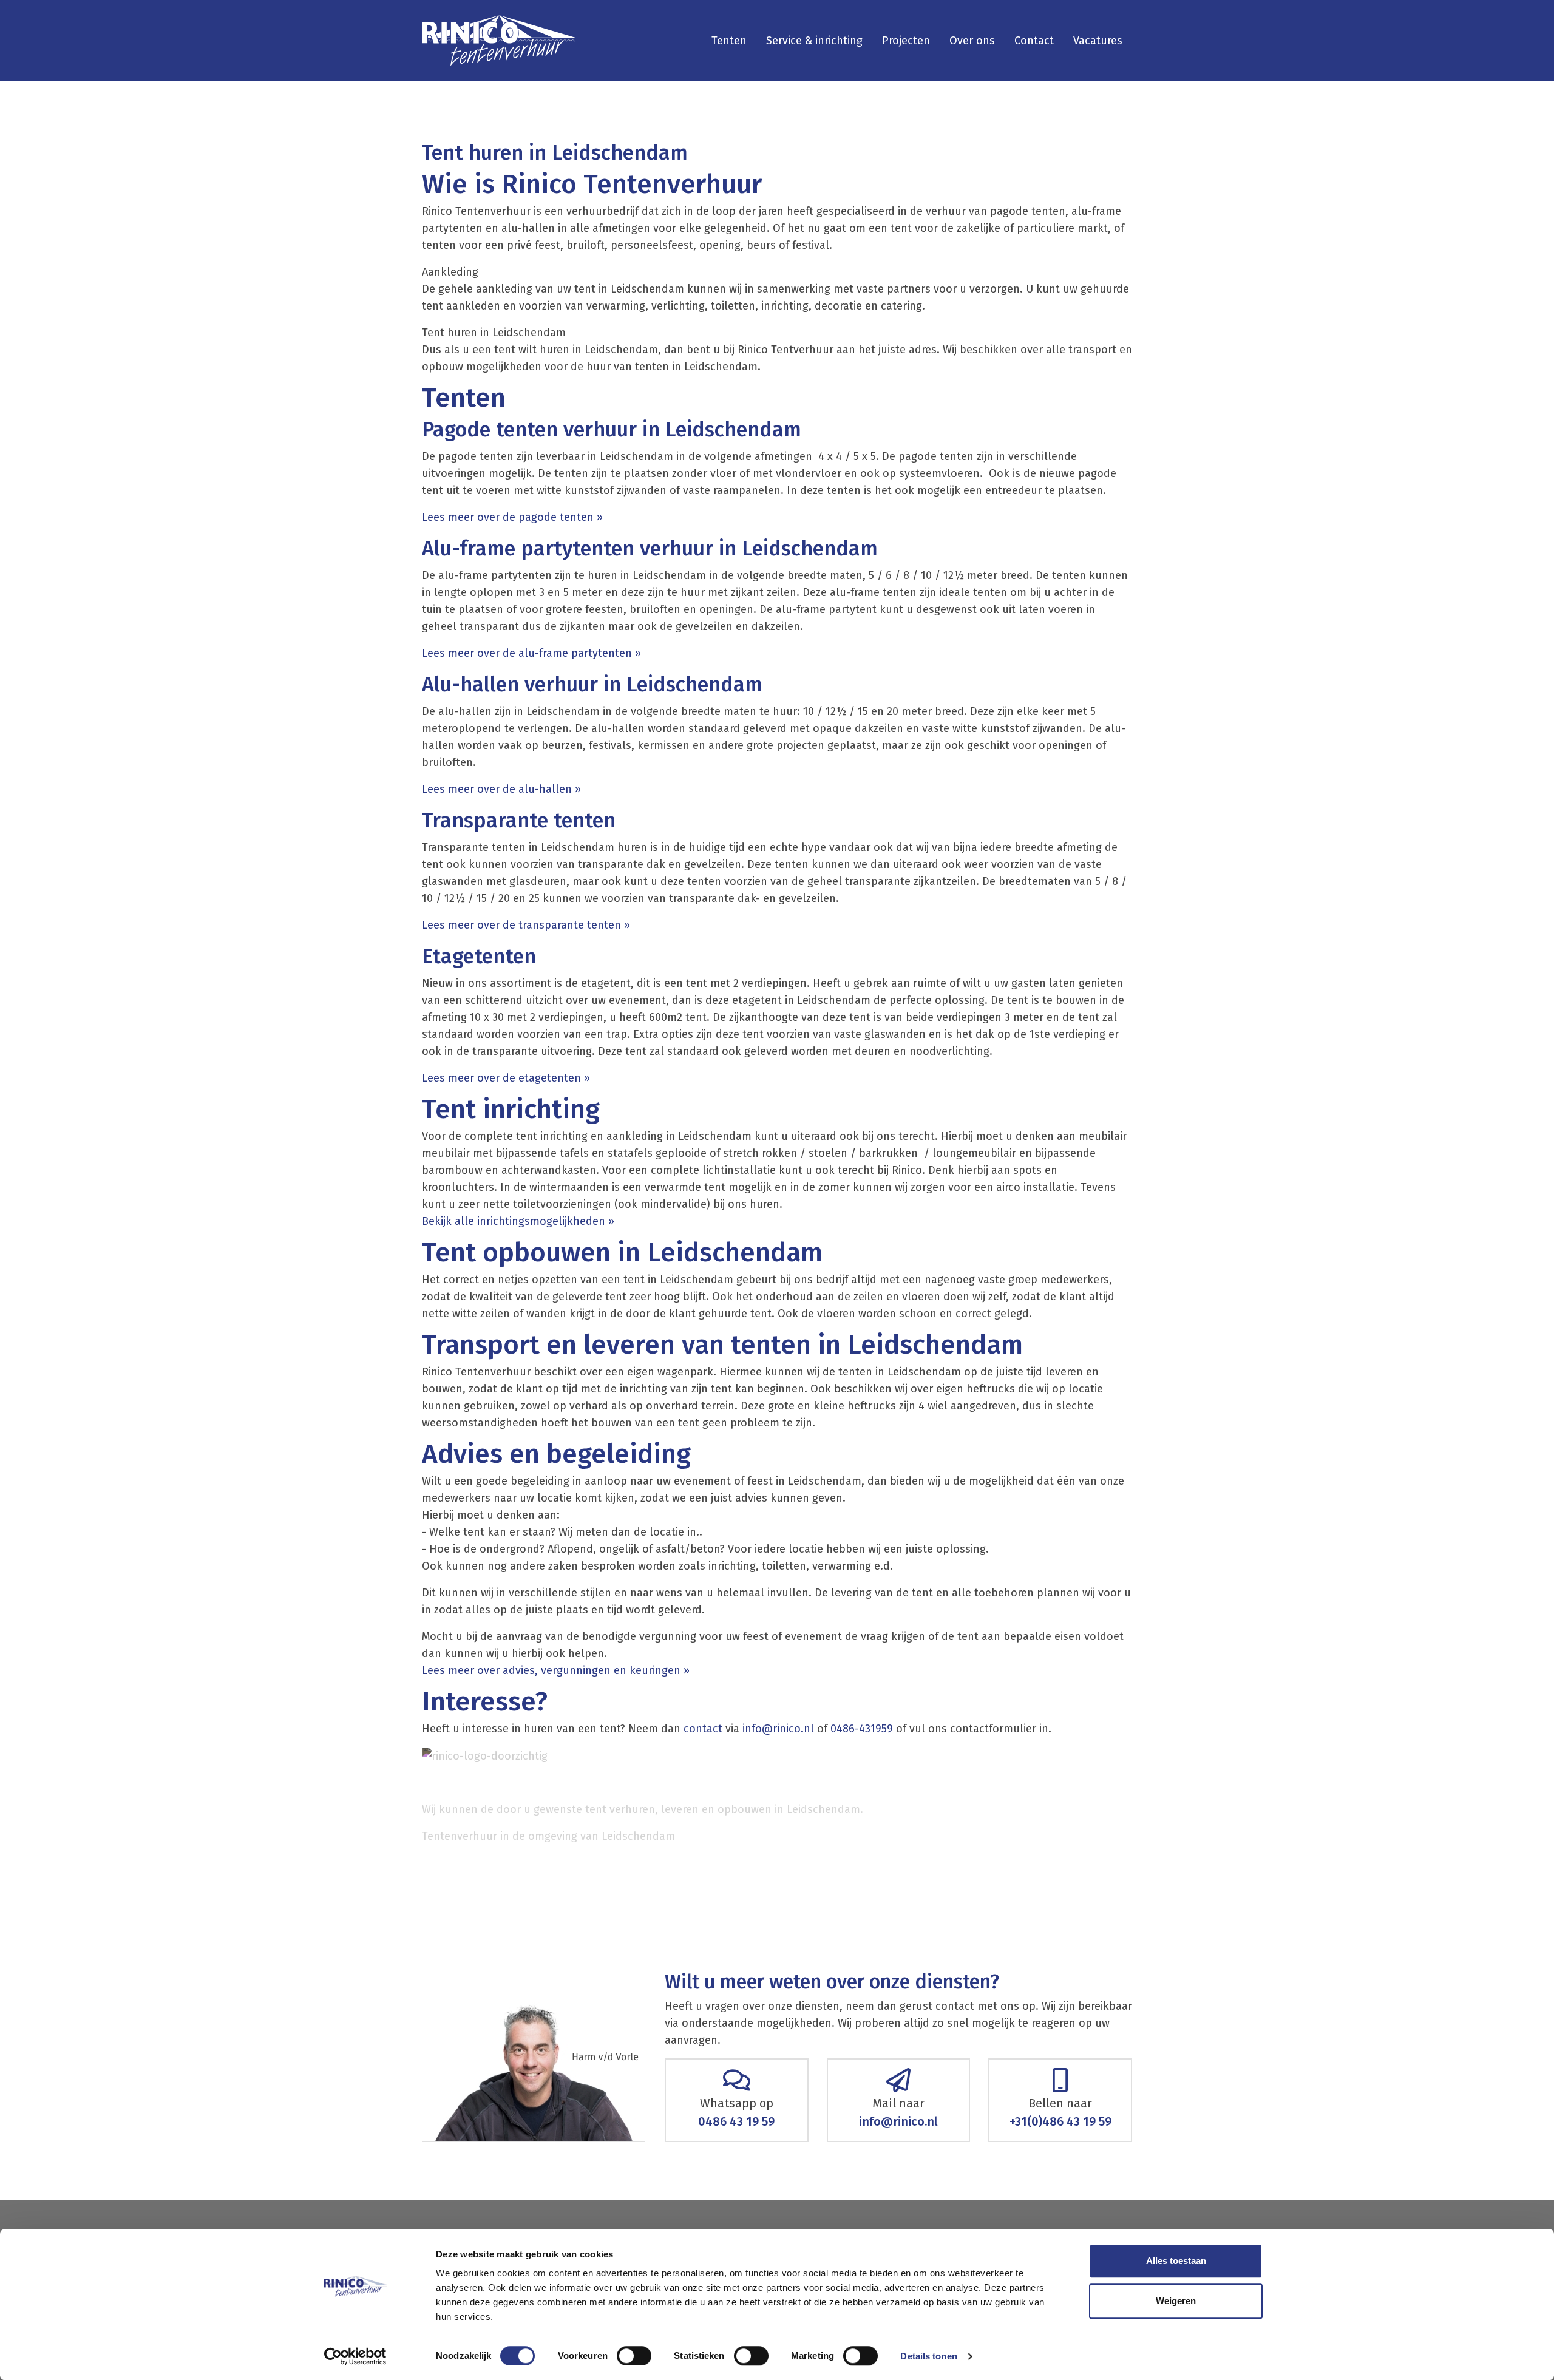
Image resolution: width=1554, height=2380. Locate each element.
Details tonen (928, 2356)
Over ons (972, 41)
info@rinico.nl (778, 1729)
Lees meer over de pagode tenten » (514, 517)
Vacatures (1098, 41)
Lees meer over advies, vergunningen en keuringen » (557, 1670)
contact (703, 1729)
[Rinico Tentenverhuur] (499, 41)
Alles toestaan (1176, 2261)
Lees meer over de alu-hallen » (501, 789)
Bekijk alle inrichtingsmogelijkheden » (521, 1221)
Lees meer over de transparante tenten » (526, 925)
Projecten (906, 41)
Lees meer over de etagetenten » (506, 1078)
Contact (1034, 41)
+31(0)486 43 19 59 (1060, 2121)
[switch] (634, 2356)
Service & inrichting (814, 41)
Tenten (729, 41)
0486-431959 (862, 1729)
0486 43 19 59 (736, 2121)
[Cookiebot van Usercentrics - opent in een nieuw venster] (355, 2356)
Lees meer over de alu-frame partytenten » (533, 653)
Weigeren (1176, 2301)
